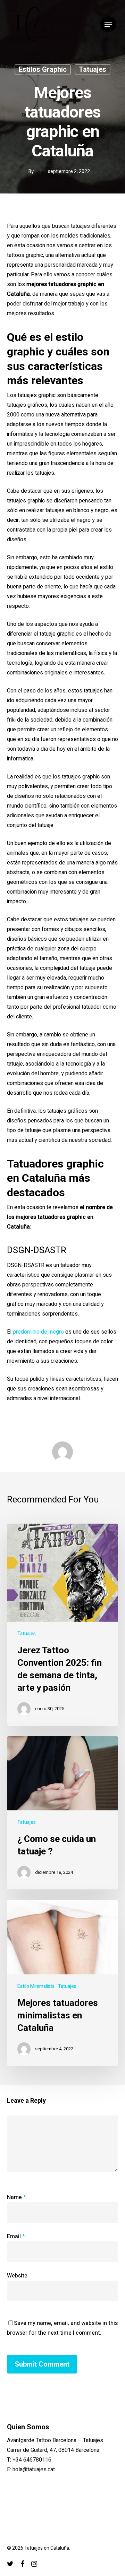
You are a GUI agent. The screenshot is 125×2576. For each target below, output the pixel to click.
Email (16, 2237)
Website (17, 2276)
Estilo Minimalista (36, 1986)
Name (16, 2197)
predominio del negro (38, 1332)
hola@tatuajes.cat (34, 2470)
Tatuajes (93, 69)
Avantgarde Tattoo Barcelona (42, 2440)
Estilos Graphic (43, 69)
